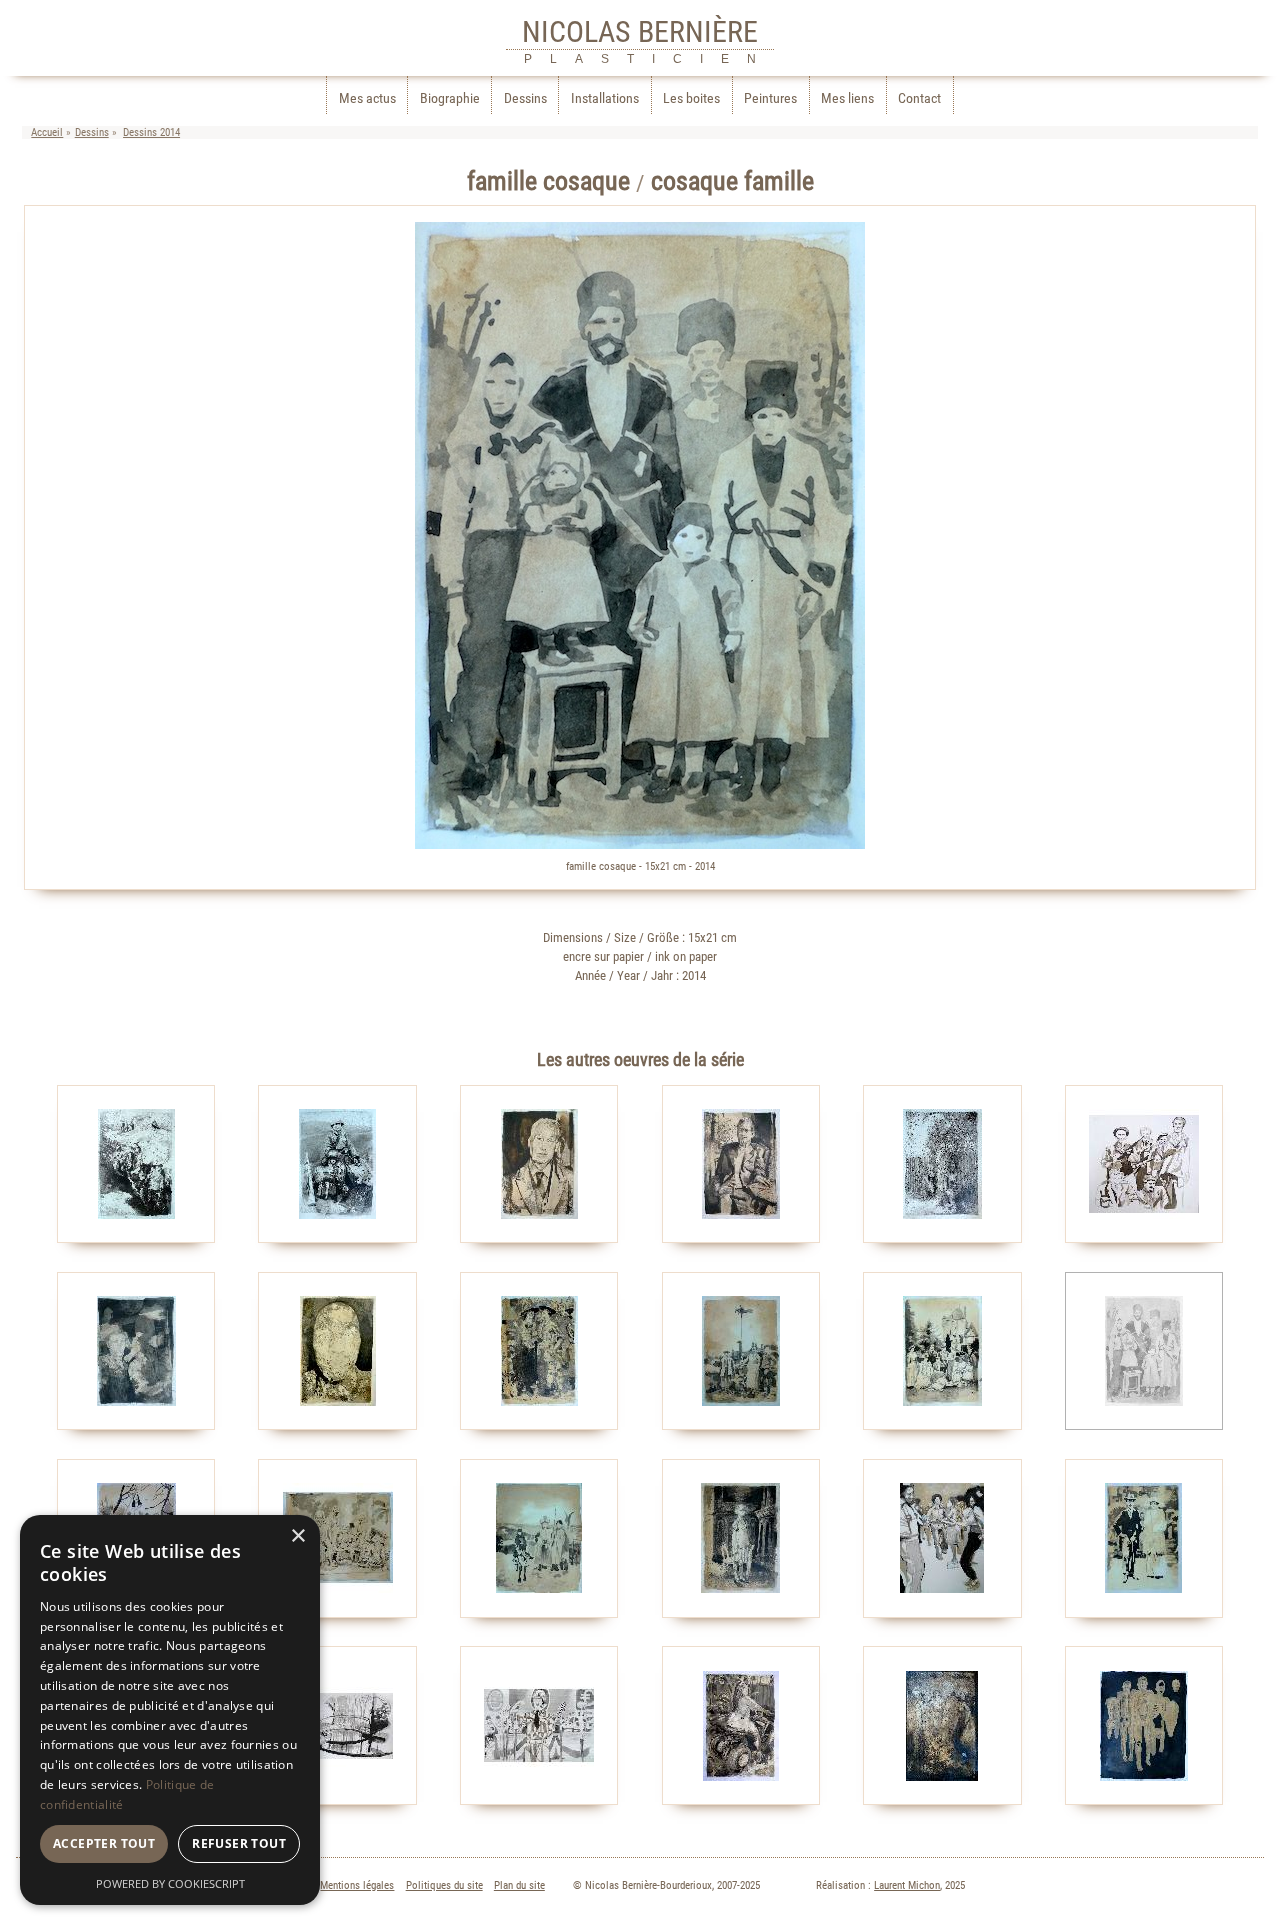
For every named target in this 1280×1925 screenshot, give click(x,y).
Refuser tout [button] (239, 1843)
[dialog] (170, 1710)
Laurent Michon (907, 1885)
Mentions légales (357, 1885)
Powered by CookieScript (170, 1883)
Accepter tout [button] (104, 1843)
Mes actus (367, 98)
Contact (919, 98)
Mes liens (847, 98)
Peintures (770, 98)
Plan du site (519, 1885)
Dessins (525, 98)
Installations (605, 98)
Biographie (450, 98)
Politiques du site (444, 1885)
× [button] (297, 1536)
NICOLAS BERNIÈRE (640, 31)
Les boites (691, 98)
